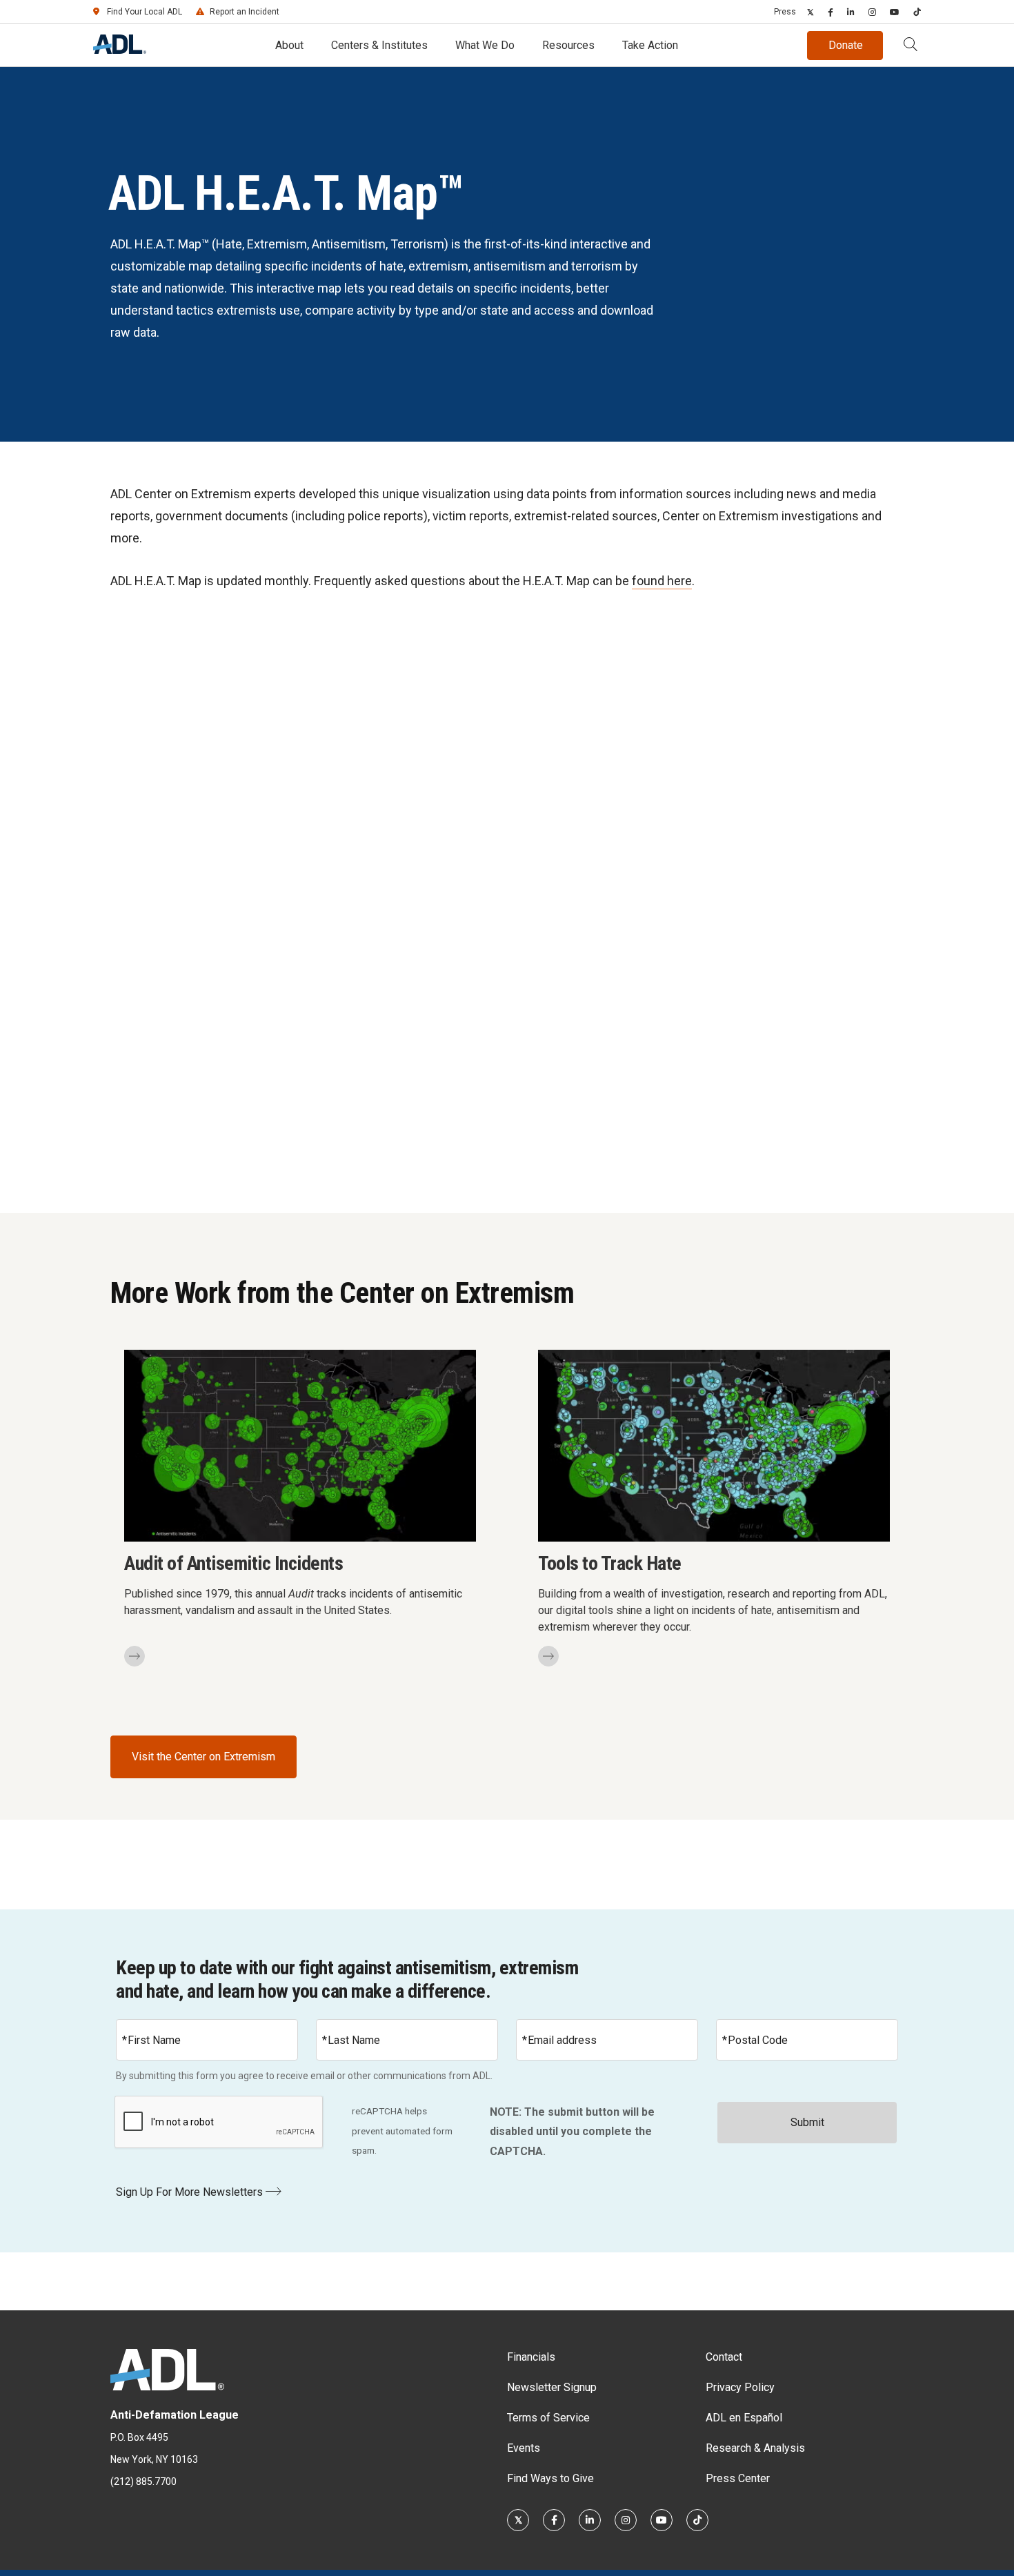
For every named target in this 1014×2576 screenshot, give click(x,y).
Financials (531, 2357)
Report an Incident (245, 12)
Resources (568, 45)
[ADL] (120, 50)
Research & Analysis (755, 2448)
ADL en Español (744, 2418)
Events (524, 2448)
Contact (724, 2357)
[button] (911, 46)
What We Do (485, 45)
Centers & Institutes (379, 45)
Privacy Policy (740, 2387)
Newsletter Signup (552, 2387)
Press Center (738, 2478)
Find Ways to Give (550, 2478)
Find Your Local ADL (145, 12)
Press (785, 12)
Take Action (650, 45)
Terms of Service (548, 2418)
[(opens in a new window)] (811, 12)
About (289, 45)
